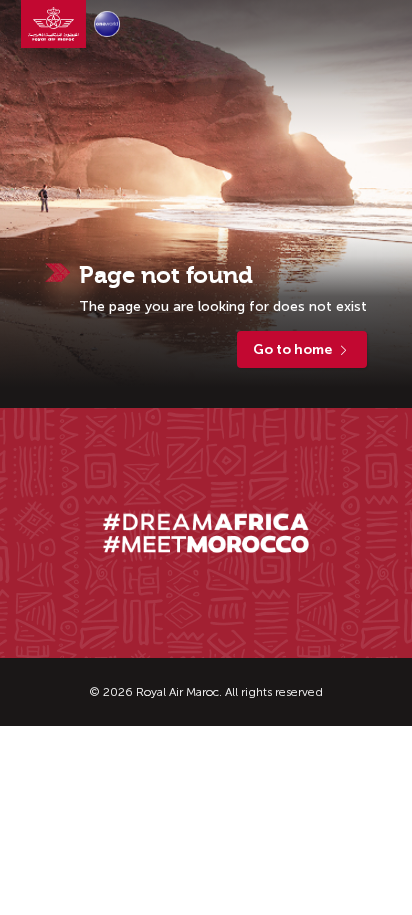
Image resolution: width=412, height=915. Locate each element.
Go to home (292, 349)
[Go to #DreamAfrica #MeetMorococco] (206, 533)
